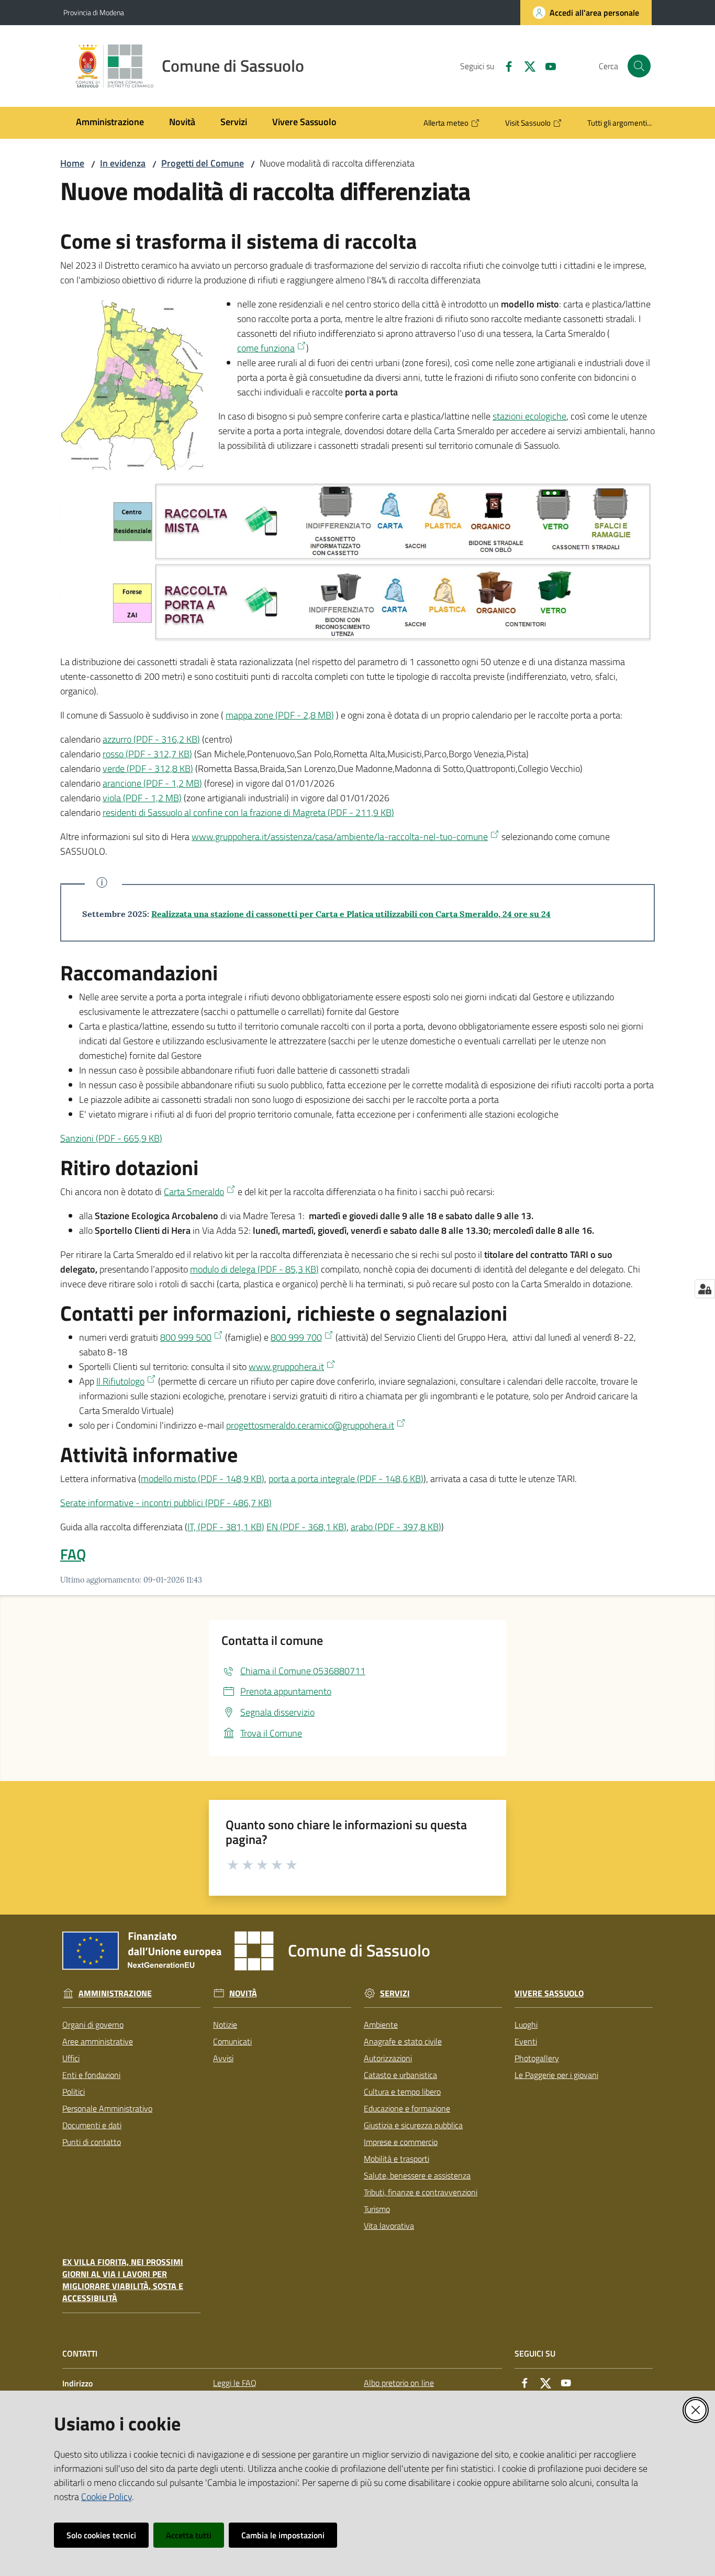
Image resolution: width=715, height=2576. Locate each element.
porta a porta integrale (346, 1479)
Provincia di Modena (94, 12)
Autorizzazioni (388, 2058)
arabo (396, 1527)
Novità (243, 1993)
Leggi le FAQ (235, 2383)
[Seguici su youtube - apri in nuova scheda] (546, 65)
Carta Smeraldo (194, 1192)
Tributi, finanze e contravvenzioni (421, 2192)
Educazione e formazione (407, 2108)
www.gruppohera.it (286, 1367)
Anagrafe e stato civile (403, 2041)
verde (148, 769)
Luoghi (526, 2025)
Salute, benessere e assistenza (417, 2175)
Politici (74, 2092)
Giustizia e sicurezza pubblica (413, 2125)
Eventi (526, 2041)
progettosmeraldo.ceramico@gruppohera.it (310, 1425)
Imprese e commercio (401, 2142)
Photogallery (537, 2058)
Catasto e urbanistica (400, 2075)
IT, (226, 1527)
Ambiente (381, 2025)
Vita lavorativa (389, 2226)
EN (306, 1527)
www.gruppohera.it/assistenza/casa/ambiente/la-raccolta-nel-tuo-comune (340, 837)
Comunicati (232, 2041)
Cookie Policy (107, 2497)
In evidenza (123, 163)
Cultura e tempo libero (402, 2092)
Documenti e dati (92, 2125)
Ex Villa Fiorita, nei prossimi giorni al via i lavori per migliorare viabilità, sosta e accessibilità (123, 2280)
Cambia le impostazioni (283, 2535)
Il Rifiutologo (120, 1381)
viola (142, 798)
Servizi (395, 1993)
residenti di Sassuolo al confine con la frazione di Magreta (248, 812)
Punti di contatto (92, 2142)
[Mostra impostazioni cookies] (705, 1289)
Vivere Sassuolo (549, 1993)
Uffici (71, 2058)
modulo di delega (254, 1269)
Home (72, 163)
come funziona (266, 348)
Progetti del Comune (203, 163)
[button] (639, 66)
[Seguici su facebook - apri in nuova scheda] (505, 65)
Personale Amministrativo (107, 2108)
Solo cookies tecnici (101, 2535)
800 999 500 (186, 1337)
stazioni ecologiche (529, 416)
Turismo (377, 2209)
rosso (147, 754)
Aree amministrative (98, 2041)
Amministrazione (115, 1993)
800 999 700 (296, 1337)
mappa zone (280, 715)
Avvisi (223, 2058)
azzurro (151, 739)
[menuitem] (110, 123)
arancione (152, 783)
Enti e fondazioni (91, 2075)
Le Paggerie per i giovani (556, 2075)
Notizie (225, 2025)
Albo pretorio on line (399, 2383)
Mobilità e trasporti (396, 2159)
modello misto (203, 1479)
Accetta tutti (189, 2535)
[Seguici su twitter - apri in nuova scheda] (526, 65)
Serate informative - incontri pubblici (166, 1503)
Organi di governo (93, 2025)
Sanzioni (111, 1138)
